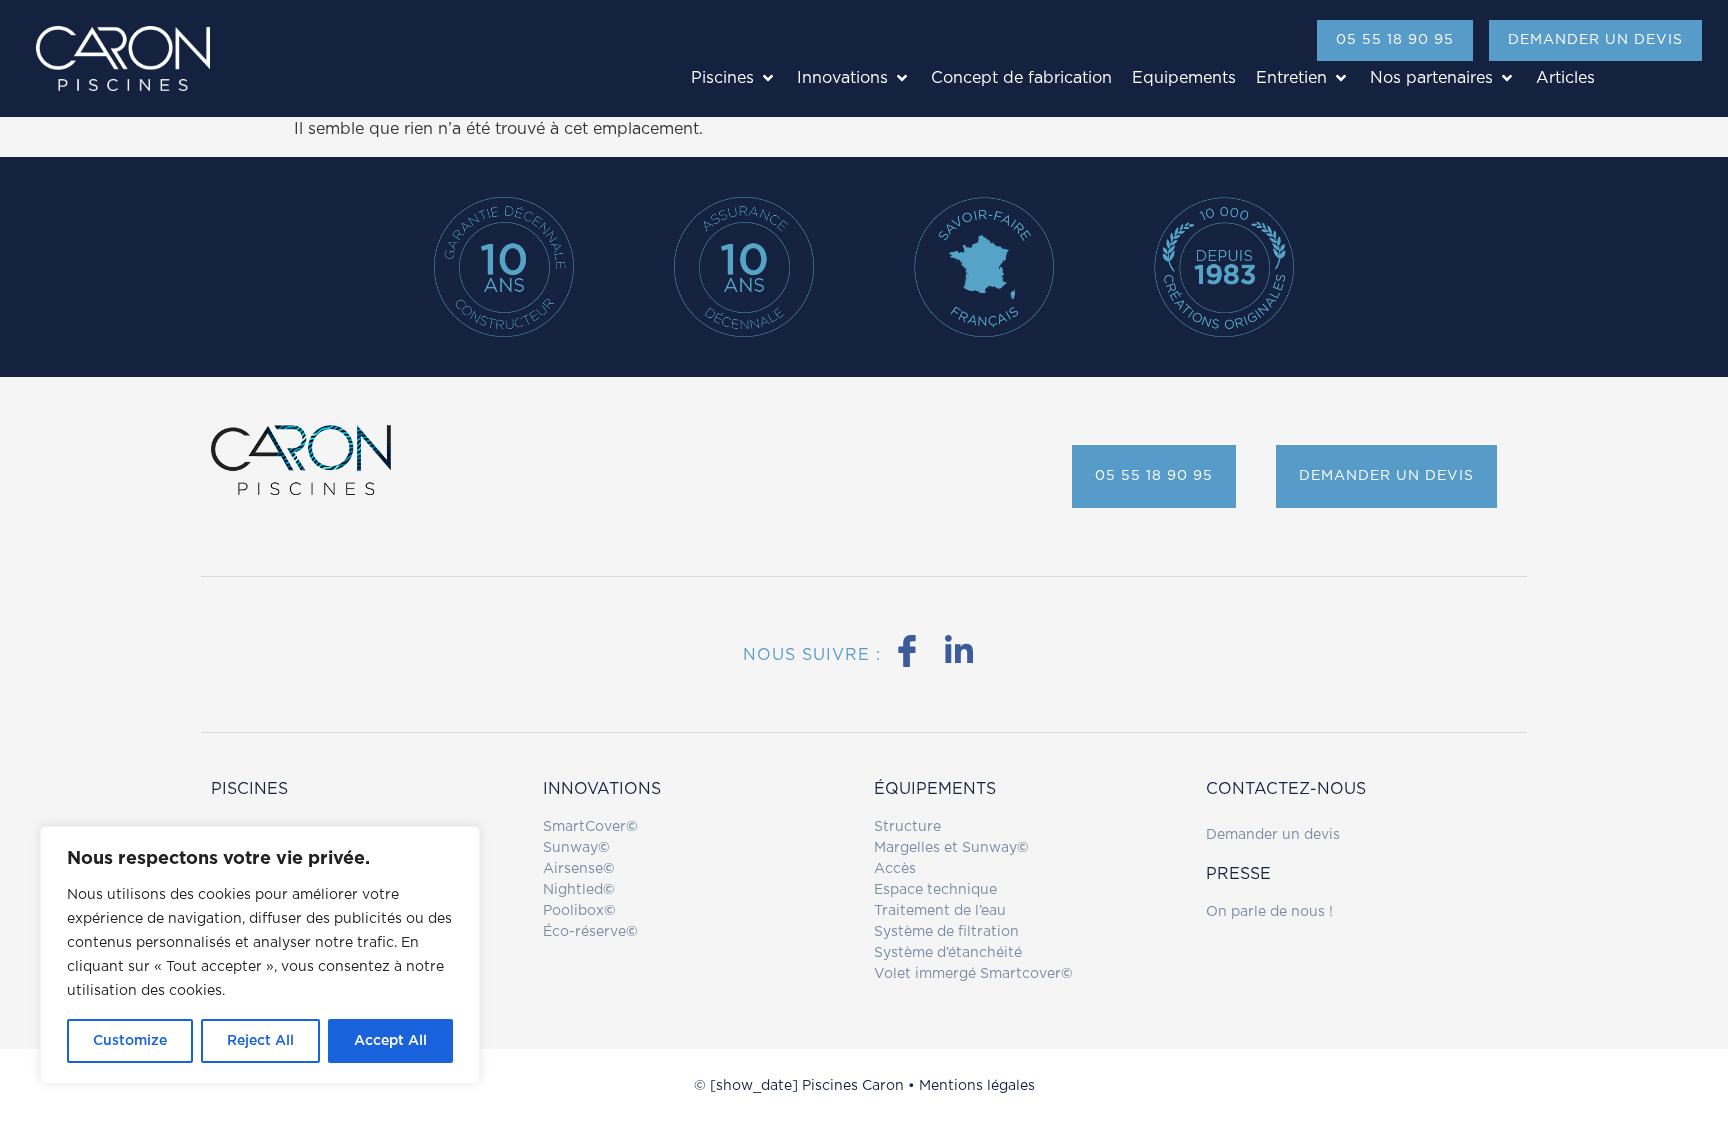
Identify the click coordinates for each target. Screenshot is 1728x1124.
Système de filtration (946, 932)
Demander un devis (1273, 835)
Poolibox (579, 911)
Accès (895, 869)
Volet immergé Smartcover (967, 974)
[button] (734, 78)
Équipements (935, 789)
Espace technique (935, 890)
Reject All (260, 1041)
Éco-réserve (590, 932)
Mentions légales (977, 1086)
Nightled (579, 890)
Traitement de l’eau (940, 911)
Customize (130, 1041)
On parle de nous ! (1269, 912)
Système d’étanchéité (948, 953)
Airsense (579, 869)
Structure (907, 827)
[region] (260, 955)
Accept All (390, 1041)
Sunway (576, 848)
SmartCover (590, 827)
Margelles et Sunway (945, 848)
